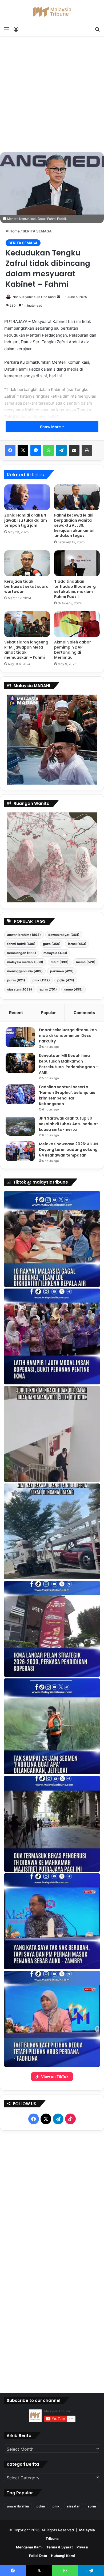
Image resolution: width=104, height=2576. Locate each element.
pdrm (16, 980)
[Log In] (16, 29)
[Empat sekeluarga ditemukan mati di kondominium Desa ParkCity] (20, 1037)
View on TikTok (55, 2076)
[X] (23, 450)
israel (77, 944)
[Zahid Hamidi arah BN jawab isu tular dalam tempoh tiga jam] (27, 497)
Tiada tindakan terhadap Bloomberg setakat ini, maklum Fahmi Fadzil (75, 589)
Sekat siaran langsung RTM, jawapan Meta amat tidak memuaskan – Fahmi (26, 650)
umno (73, 989)
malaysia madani (25, 962)
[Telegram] (61, 450)
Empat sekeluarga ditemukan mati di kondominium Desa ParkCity (68, 1035)
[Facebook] (10, 450)
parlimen (62, 971)
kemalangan (22, 953)
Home (14, 231)
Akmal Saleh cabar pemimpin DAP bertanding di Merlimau (73, 650)
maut (60, 962)
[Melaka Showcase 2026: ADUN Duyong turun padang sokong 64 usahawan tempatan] (20, 1151)
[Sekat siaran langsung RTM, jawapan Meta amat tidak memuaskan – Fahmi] (27, 624)
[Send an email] (59, 297)
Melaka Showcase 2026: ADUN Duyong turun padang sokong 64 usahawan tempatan (68, 1150)
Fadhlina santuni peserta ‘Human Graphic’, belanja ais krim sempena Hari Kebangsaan (67, 1095)
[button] (52, 1239)
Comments (84, 1013)
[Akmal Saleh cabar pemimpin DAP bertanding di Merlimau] (77, 624)
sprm (48, 989)
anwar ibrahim (24, 935)
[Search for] (97, 29)
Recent (16, 1013)
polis (66, 980)
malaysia (55, 953)
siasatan (20, 989)
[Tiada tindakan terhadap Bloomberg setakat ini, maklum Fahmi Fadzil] (77, 563)
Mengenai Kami (29, 2547)
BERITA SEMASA (37, 231)
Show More (51, 427)
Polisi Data (38, 2556)
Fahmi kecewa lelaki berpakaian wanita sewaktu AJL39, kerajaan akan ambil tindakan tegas (74, 525)
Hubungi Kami (63, 2556)
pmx (41, 980)
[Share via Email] (74, 450)
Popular (48, 1013)
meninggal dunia (25, 971)
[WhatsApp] (49, 450)
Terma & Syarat (60, 2547)
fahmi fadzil (21, 944)
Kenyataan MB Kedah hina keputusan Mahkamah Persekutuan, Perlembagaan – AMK (69, 1064)
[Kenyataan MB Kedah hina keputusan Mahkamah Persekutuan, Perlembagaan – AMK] (20, 1063)
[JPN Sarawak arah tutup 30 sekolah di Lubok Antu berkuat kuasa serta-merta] (20, 1126)
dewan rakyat (64, 935)
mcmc (86, 962)
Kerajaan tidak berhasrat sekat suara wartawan (26, 586)
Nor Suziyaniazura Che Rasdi (34, 297)
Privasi (82, 2547)
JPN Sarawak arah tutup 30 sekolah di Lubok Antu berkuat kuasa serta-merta (69, 1124)
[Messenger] (36, 450)
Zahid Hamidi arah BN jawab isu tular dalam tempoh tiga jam (26, 520)
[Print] (87, 450)
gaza (52, 944)
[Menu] (7, 29)
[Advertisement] (52, 96)
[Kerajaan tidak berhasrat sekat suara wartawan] (27, 563)
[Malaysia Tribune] (52, 12)
